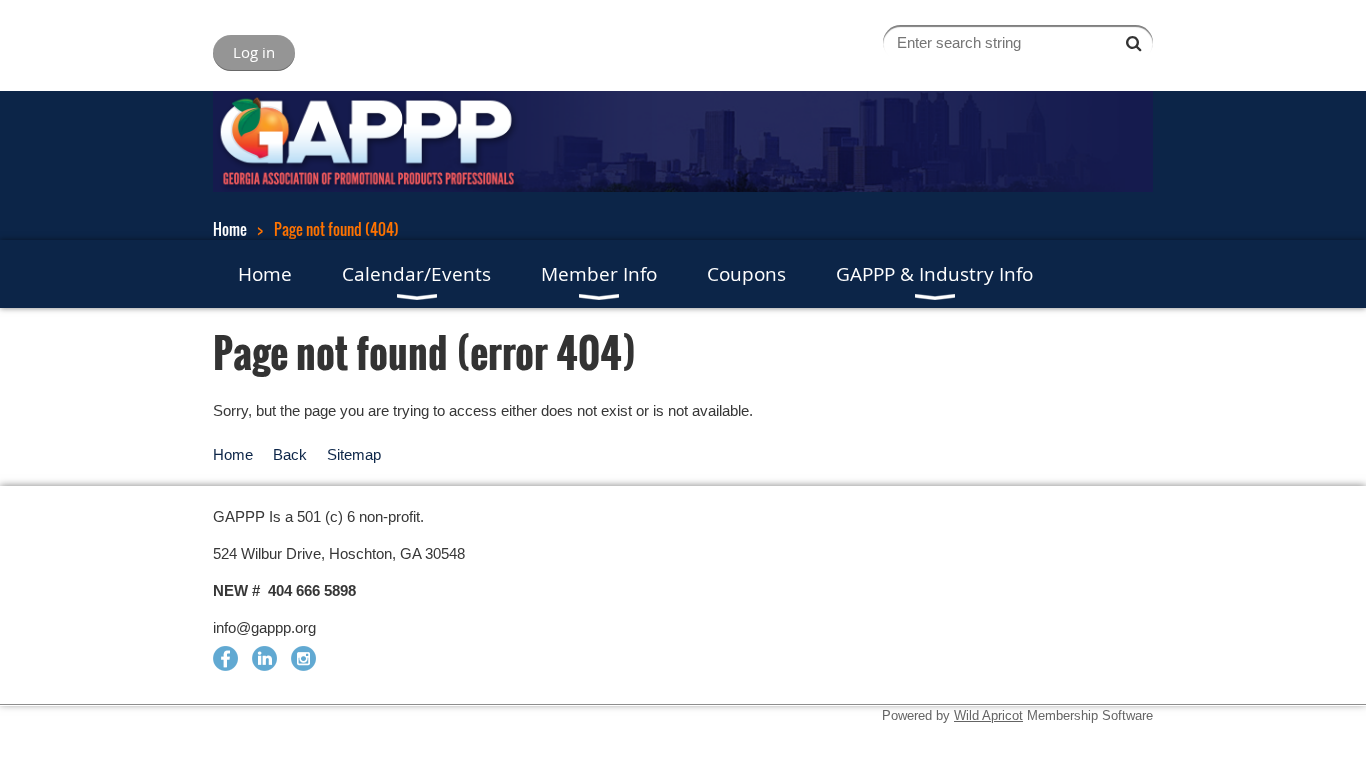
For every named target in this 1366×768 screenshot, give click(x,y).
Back (290, 454)
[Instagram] (303, 658)
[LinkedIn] (264, 658)
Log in (254, 52)
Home (230, 229)
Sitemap (354, 454)
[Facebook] (225, 658)
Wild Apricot (988, 715)
